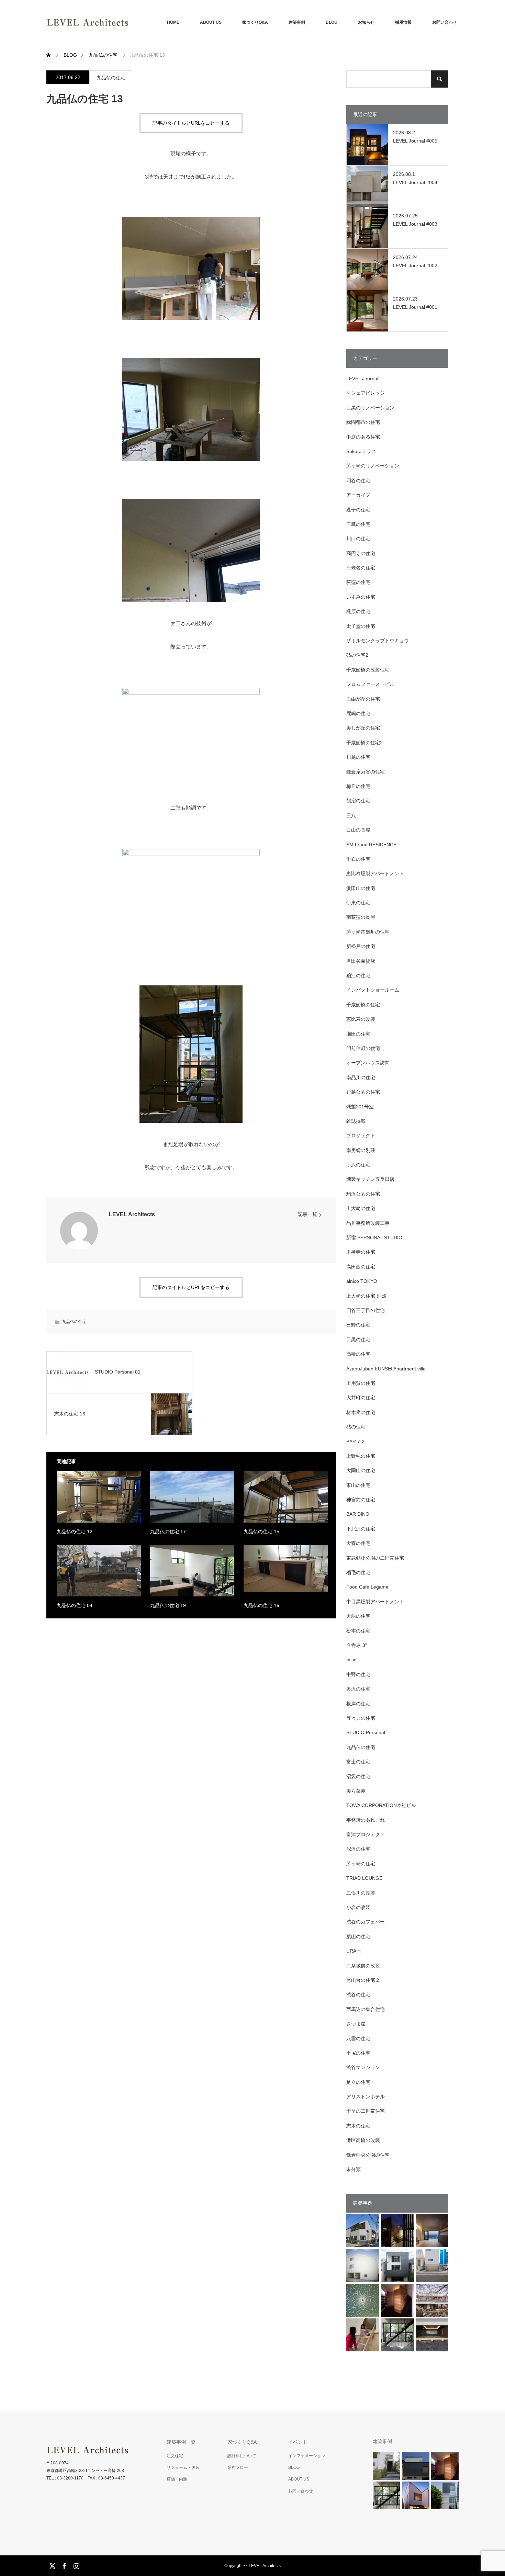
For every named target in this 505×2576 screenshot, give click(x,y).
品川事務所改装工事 (368, 1223)
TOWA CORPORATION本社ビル (381, 1805)
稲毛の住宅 (358, 1572)
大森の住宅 (358, 1543)
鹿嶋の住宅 (358, 713)
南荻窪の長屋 (361, 917)
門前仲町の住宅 (363, 1048)
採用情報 (403, 22)
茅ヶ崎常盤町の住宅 (368, 932)
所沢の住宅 (358, 1165)
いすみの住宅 (361, 597)
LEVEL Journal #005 (415, 141)
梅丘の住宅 (358, 786)
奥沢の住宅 (358, 1689)
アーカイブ (358, 495)
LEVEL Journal (362, 379)
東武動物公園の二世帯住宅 (375, 1558)
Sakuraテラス (361, 451)
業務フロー (238, 2467)
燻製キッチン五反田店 (370, 1179)
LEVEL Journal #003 (415, 224)
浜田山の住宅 (361, 888)
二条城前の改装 (363, 1966)
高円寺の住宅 (361, 553)
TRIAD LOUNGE (364, 1878)
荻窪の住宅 (358, 582)
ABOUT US (211, 22)
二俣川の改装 (361, 1893)
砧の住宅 (356, 1427)
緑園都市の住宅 (363, 422)
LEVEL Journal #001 (415, 307)
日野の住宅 (358, 1325)
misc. (352, 1660)
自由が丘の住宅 (363, 699)
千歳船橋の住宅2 (364, 743)
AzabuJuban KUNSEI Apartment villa (386, 1369)
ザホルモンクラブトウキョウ (378, 641)
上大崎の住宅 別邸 (366, 1296)
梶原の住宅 (358, 611)
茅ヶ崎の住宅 (361, 1864)
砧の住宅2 (357, 655)
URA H (353, 1951)
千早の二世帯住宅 (366, 2111)
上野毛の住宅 (361, 1456)
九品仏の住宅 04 (75, 1605)
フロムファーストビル (370, 684)
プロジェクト (361, 1136)
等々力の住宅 (361, 1718)
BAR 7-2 (355, 1442)
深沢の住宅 (358, 1849)
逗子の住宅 (358, 510)
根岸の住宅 (358, 1704)
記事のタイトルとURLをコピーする (191, 123)
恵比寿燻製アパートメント (375, 873)
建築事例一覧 (181, 2442)
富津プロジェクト (366, 1834)
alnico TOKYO (362, 1281)
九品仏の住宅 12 (75, 1532)
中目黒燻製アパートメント (375, 1602)
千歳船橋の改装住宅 (368, 670)
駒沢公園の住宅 (363, 1194)
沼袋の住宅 (358, 1776)
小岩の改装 (358, 1907)
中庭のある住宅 (363, 437)
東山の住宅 (358, 1485)
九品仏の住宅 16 (261, 1605)
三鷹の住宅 (358, 524)
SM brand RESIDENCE (371, 845)
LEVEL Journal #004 (415, 182)
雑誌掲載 (356, 1121)
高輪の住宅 (358, 1354)
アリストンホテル (366, 2097)
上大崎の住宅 (361, 1208)
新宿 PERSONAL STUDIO (374, 1238)
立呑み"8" (357, 1645)
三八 (351, 815)
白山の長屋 (358, 830)
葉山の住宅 (358, 1936)
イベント (298, 2442)
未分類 (353, 2169)
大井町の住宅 (361, 1398)
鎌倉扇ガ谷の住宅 (366, 772)
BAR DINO (358, 1514)
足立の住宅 (358, 2082)
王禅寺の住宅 (361, 1252)
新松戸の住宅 (361, 946)
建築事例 (297, 22)
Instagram (76, 2565)
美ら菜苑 (356, 1791)
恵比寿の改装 (361, 1019)
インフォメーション (307, 2456)
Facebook (64, 2565)
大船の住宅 (358, 1616)
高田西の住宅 (361, 1267)
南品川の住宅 (361, 1077)
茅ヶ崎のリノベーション (373, 466)
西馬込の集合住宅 (366, 2009)
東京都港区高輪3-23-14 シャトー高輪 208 (85, 2471)
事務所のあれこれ (366, 1820)
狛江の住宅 (358, 975)
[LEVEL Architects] (129, 22)
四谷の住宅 (358, 481)
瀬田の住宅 (358, 1034)
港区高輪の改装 (363, 2140)
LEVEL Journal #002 (415, 265)
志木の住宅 (358, 2126)
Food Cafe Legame (367, 1587)
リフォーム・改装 (183, 2467)
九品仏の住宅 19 (168, 1605)
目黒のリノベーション (370, 408)
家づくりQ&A (255, 22)
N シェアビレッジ (366, 393)
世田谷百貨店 (361, 961)
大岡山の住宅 (361, 1470)
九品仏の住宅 (111, 78)
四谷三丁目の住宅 (366, 1310)
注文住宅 (175, 2456)
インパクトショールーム (373, 990)
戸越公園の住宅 (363, 1092)
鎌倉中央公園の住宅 (368, 2155)
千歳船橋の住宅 (363, 1005)
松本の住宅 (358, 1631)
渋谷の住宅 (358, 1995)
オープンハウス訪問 (368, 1063)
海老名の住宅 (361, 568)
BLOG (332, 22)
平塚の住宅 (358, 2053)
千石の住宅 (358, 859)
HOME (173, 22)
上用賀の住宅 (361, 1383)
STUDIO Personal (366, 1732)
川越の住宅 (358, 757)
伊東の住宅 (358, 903)
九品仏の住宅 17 (168, 1532)
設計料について (242, 2456)
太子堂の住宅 (361, 626)
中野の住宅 (358, 1674)
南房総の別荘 (361, 1150)
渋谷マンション (363, 2067)
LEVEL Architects (132, 1214)
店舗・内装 (177, 2479)
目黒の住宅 (358, 1340)
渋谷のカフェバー (366, 1922)
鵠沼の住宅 (358, 801)
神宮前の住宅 (361, 1500)
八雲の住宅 (358, 2038)
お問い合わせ (445, 22)
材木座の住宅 (361, 1412)
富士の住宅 (358, 1762)
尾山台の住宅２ (363, 1980)
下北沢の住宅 (361, 1529)
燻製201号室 (360, 1107)
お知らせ (366, 22)
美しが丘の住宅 (363, 728)
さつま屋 (356, 2024)
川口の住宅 (358, 539)
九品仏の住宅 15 (261, 1532)
